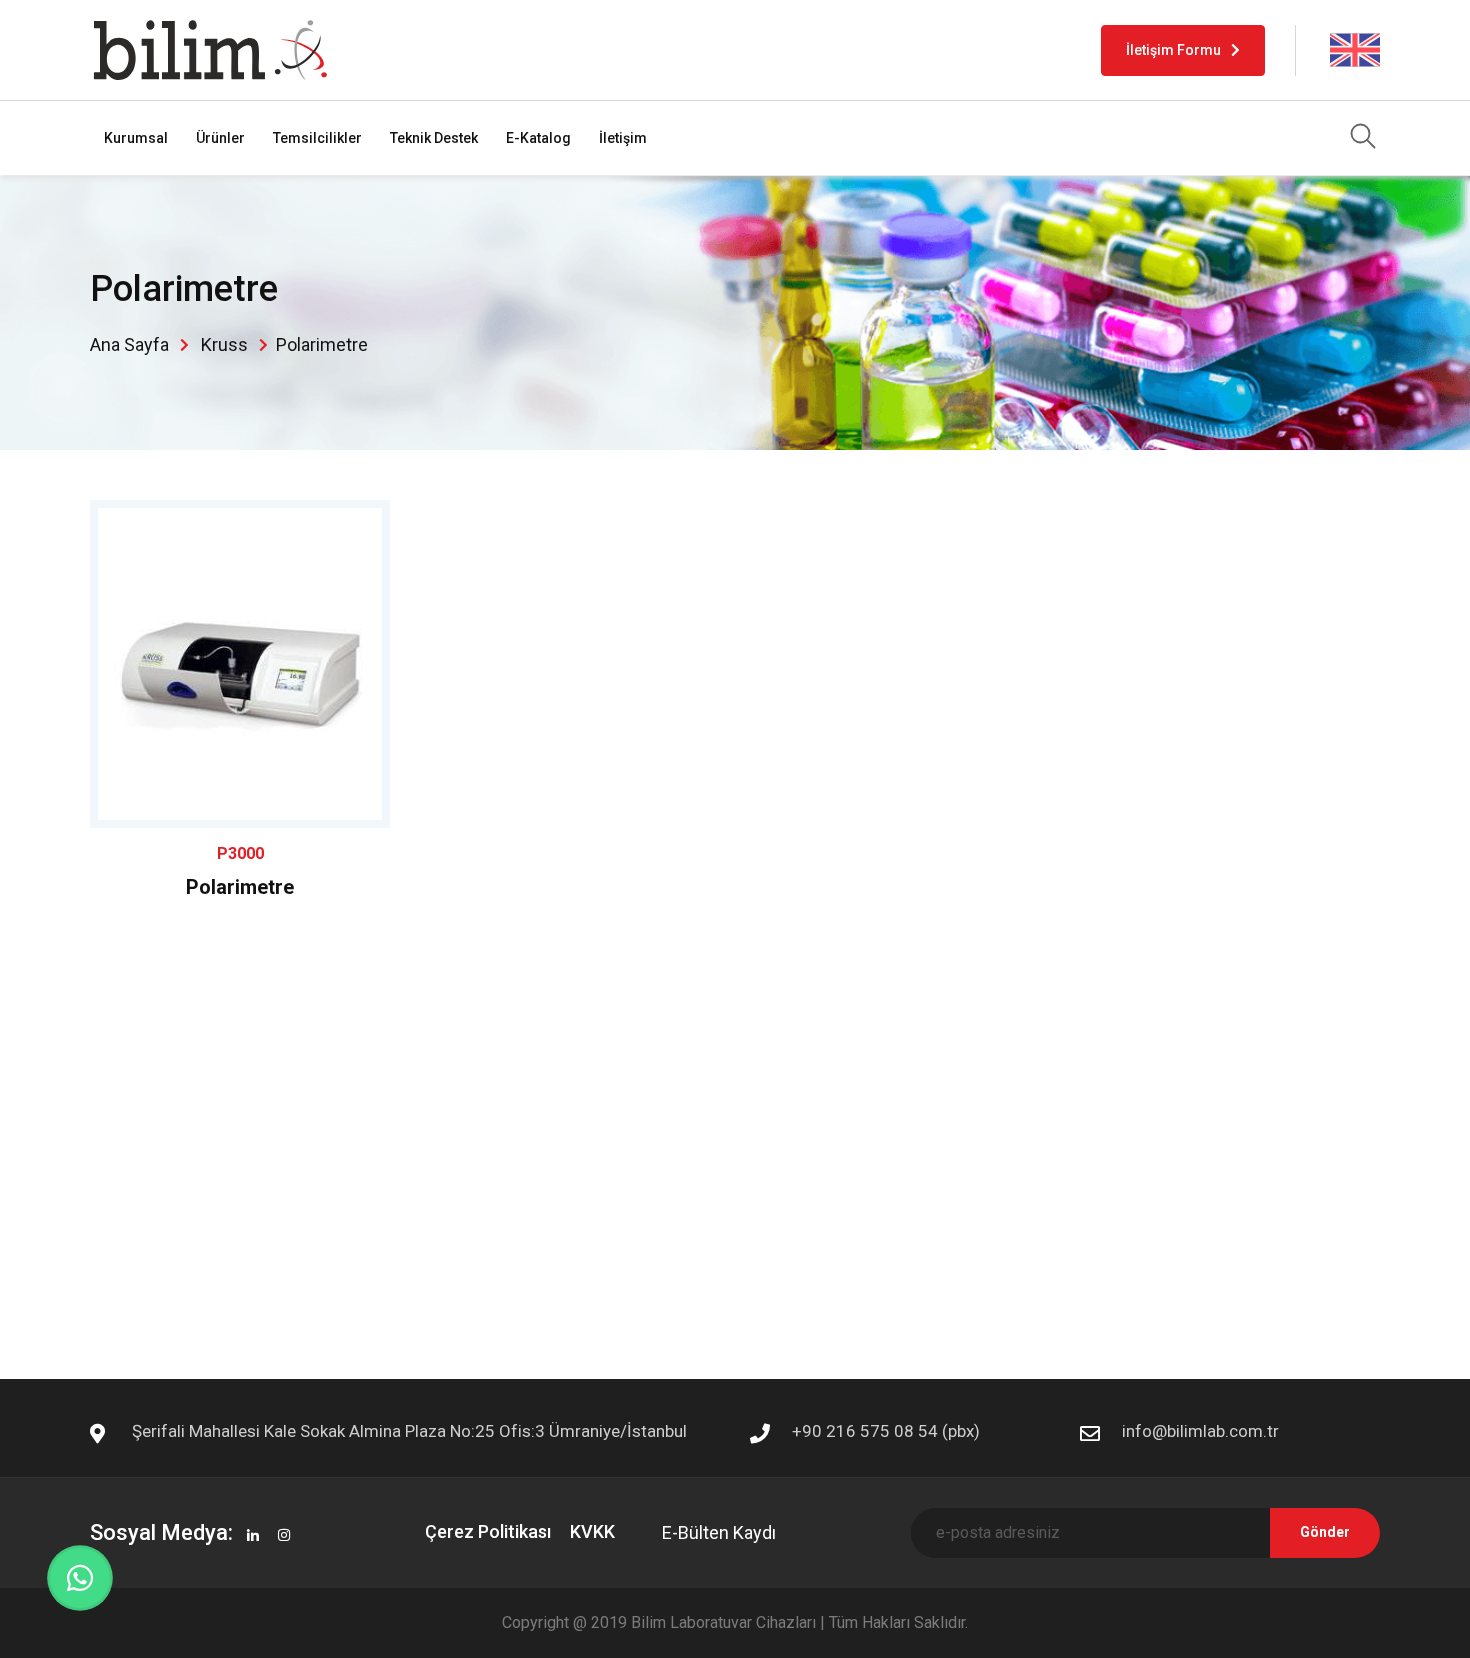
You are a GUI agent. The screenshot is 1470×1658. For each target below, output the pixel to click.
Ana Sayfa (129, 344)
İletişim (623, 138)
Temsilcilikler (317, 138)
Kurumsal (136, 138)
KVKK (592, 1531)
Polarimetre (240, 887)
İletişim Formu (1173, 50)
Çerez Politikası (488, 1531)
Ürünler (220, 138)
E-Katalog (538, 138)
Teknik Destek (434, 138)
